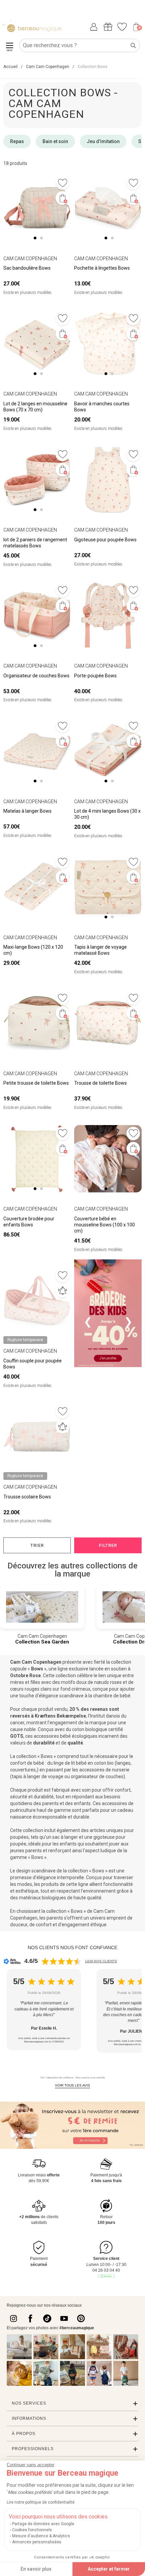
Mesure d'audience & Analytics (41, 2536)
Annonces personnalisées (37, 2542)
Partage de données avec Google (43, 2524)
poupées (19, 1837)
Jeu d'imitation (103, 141)
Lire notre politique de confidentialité (41, 2502)
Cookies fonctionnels (32, 2530)
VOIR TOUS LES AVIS (72, 2085)
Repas (17, 141)
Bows (38, 1669)
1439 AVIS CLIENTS (101, 1961)
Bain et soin (55, 141)
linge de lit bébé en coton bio (84, 1763)
